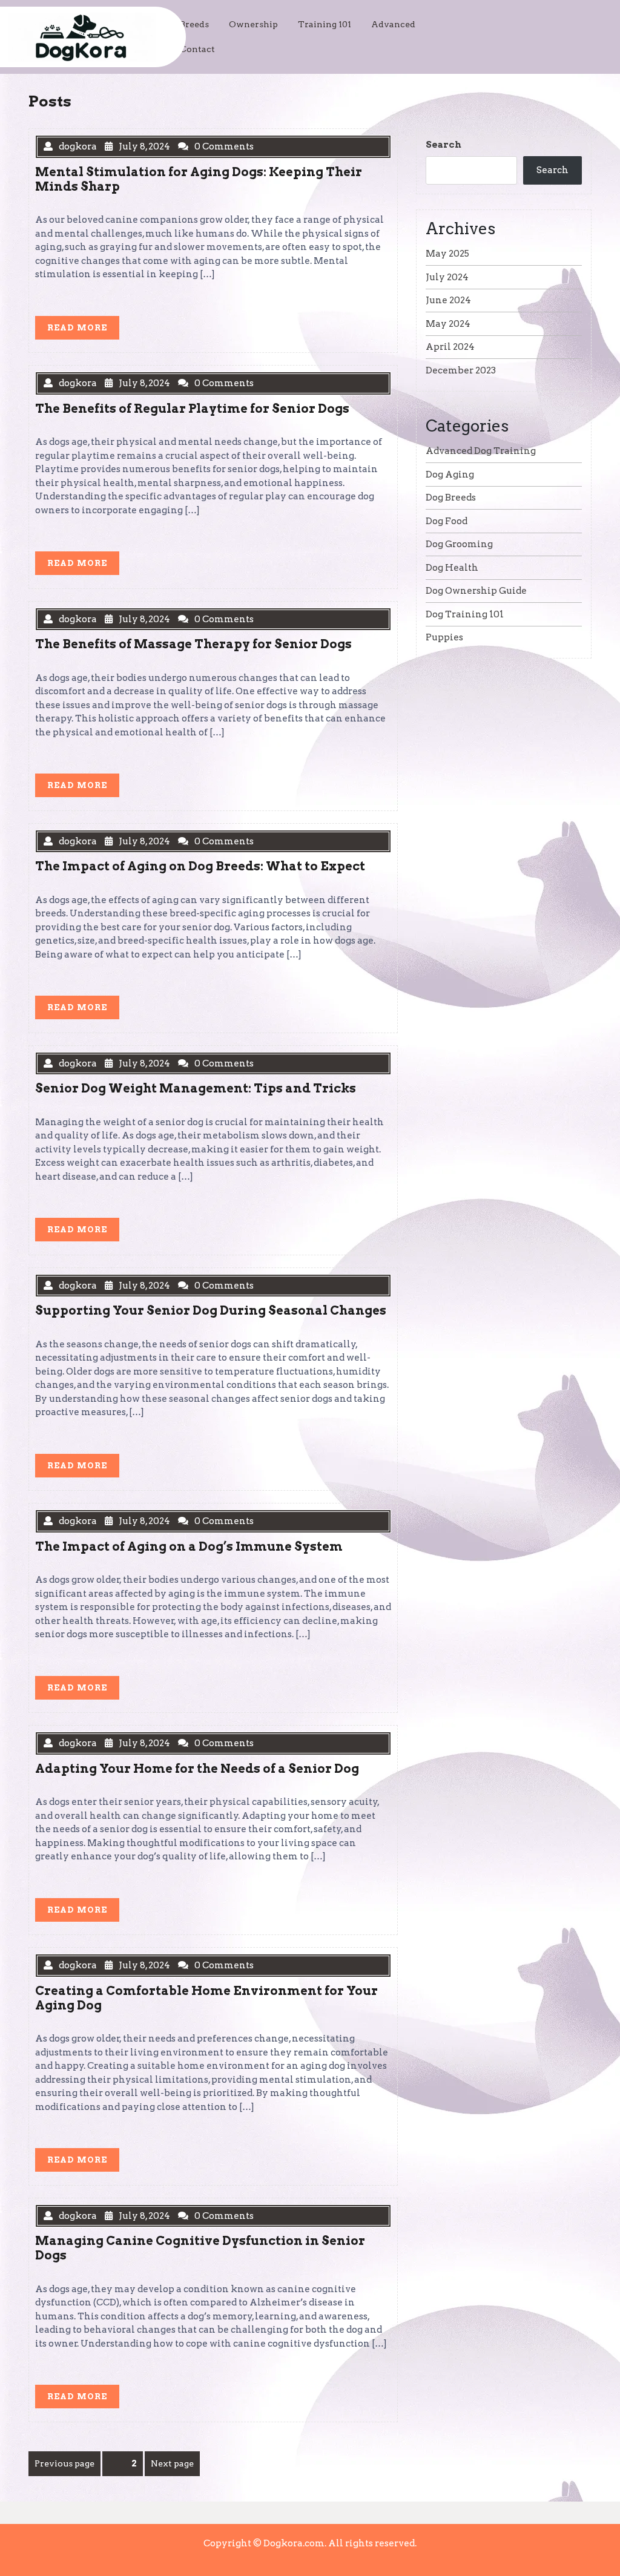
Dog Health (452, 568)
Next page (172, 2463)
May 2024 (448, 324)
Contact (197, 49)
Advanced (393, 24)
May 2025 (447, 254)
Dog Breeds (451, 498)
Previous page (64, 2463)
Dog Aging (450, 475)
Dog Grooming (459, 544)
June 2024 (448, 300)
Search (444, 145)
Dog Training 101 (465, 614)
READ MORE (83, 330)
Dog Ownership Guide (476, 591)
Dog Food (447, 521)
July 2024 (447, 277)
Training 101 (325, 24)
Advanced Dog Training (481, 451)
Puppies (444, 637)
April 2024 (450, 347)
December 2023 (461, 370)
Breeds (194, 24)
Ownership (253, 24)
